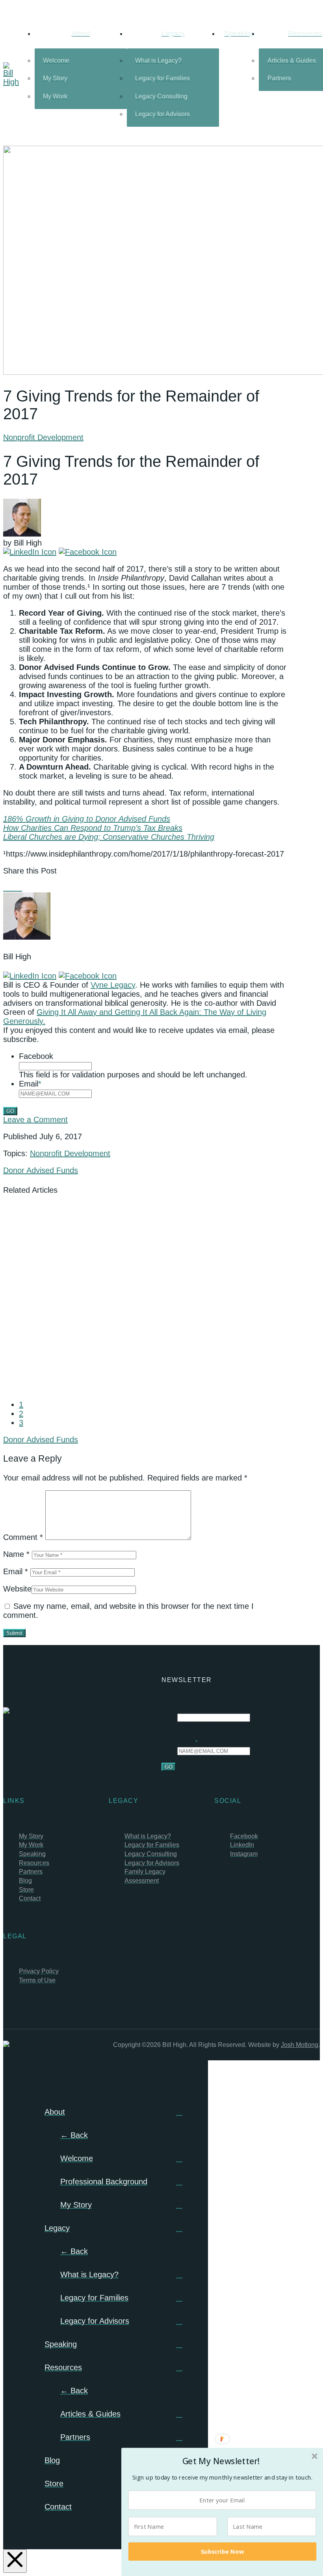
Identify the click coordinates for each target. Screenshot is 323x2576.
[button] (221, 2461)
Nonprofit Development (43, 437)
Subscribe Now (223, 2551)
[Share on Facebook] (6, 888)
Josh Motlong (300, 2045)
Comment (23, 1537)
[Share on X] (13, 888)
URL (184, 1709)
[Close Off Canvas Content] (15, 2561)
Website (17, 1589)
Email (30, 1084)
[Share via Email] (25, 888)
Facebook (36, 1056)
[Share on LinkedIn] (19, 888)
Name (16, 1554)
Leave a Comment (35, 1120)
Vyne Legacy (113, 985)
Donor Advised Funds (41, 1170)
